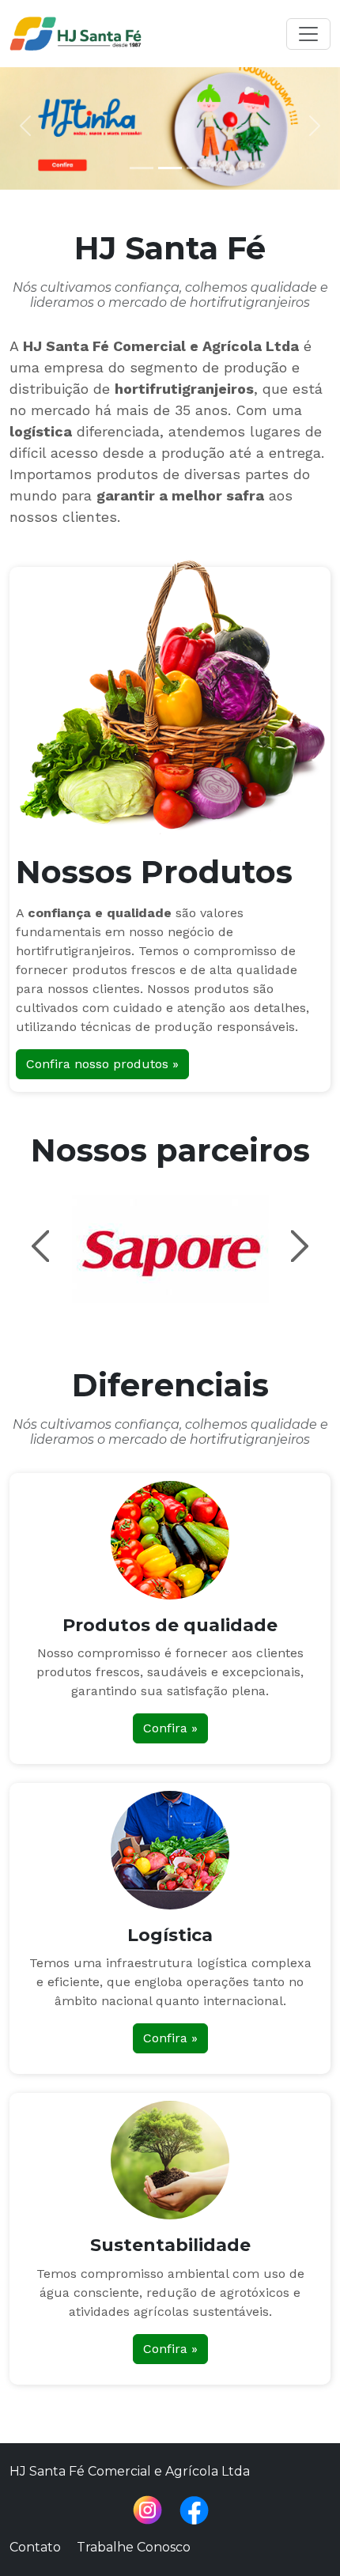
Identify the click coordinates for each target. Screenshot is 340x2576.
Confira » (170, 1728)
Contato (35, 2547)
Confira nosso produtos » (102, 1064)
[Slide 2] (170, 168)
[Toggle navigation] (308, 34)
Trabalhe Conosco (134, 2547)
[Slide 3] (198, 168)
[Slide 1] (142, 168)
